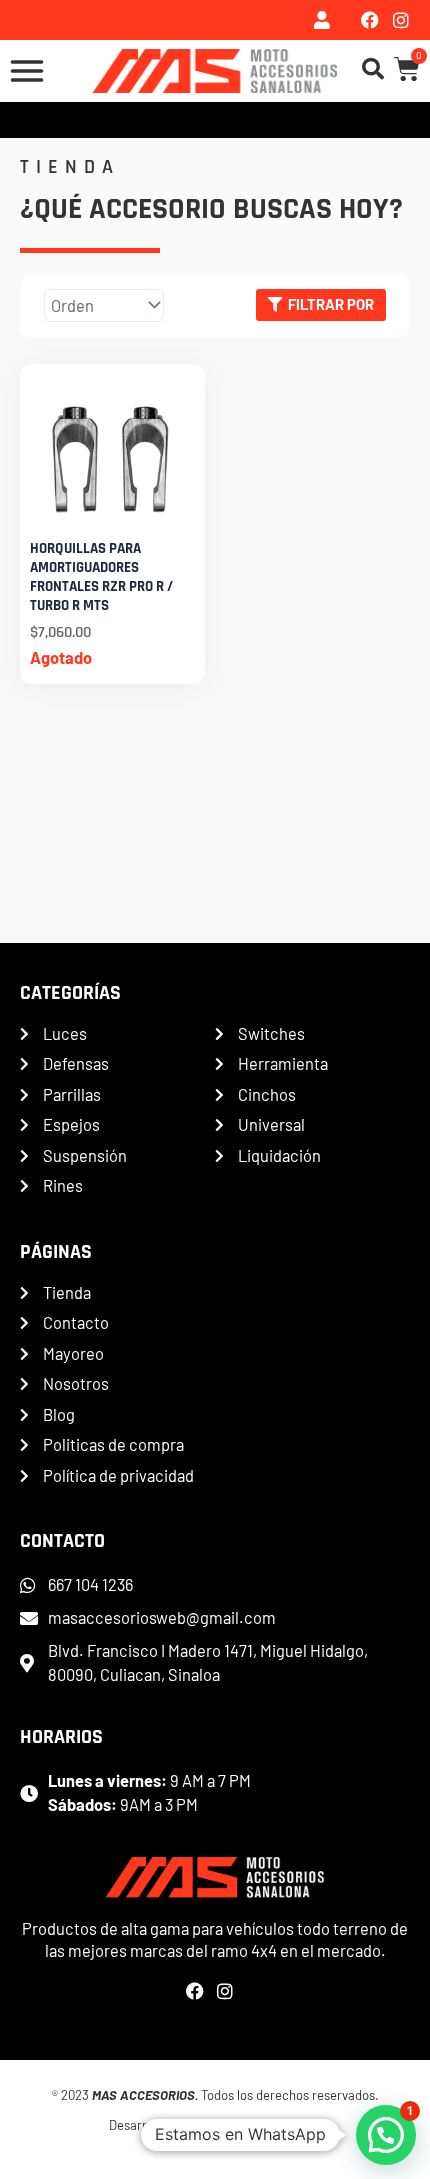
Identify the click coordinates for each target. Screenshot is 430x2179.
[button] (386, 2135)
